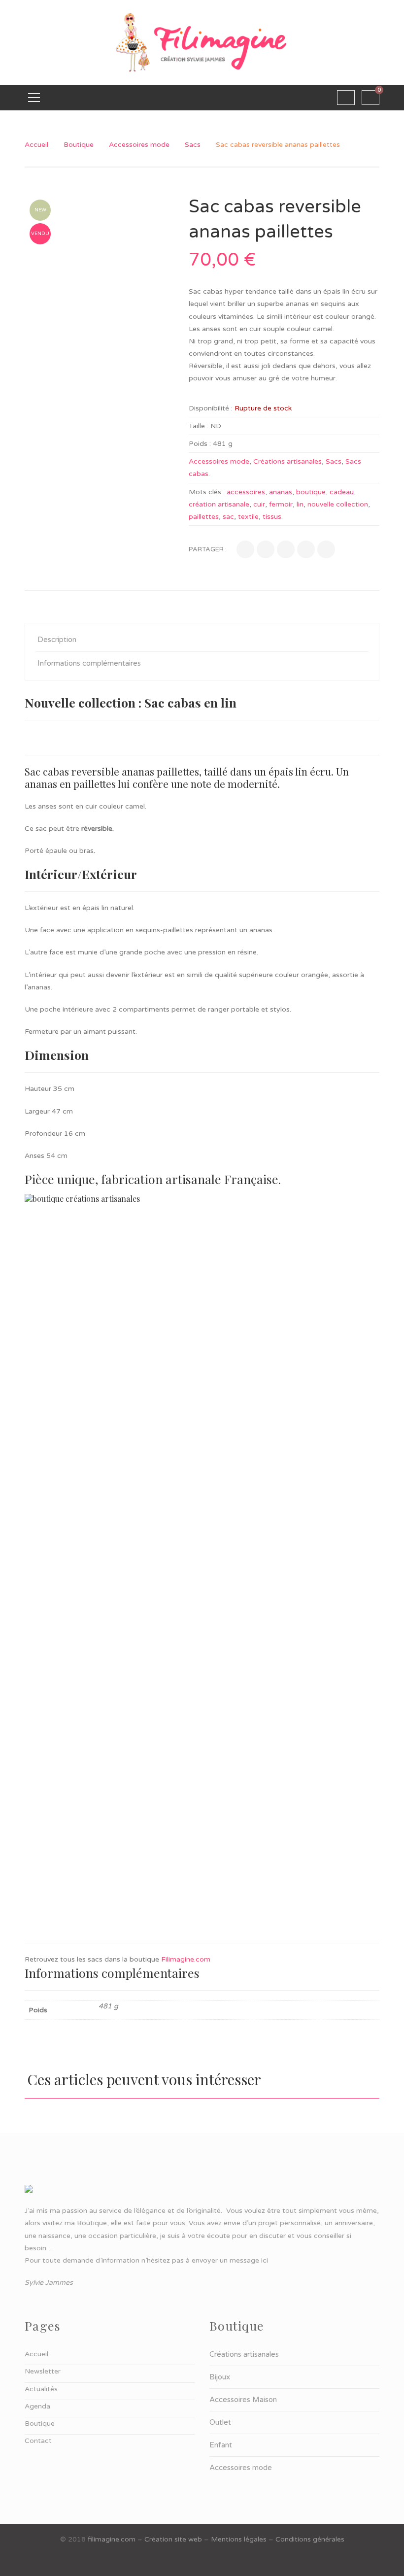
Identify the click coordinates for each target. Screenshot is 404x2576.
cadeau (342, 492)
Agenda (37, 2406)
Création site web (173, 2539)
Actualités (41, 2389)
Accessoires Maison (243, 2400)
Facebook (202, 2561)
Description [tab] (57, 640)
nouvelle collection (338, 504)
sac (228, 517)
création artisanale (219, 504)
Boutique (79, 145)
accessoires (246, 492)
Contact (38, 2441)
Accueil (36, 145)
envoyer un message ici (230, 2260)
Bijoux (220, 2377)
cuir (259, 504)
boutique (311, 492)
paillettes (204, 517)
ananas (281, 492)
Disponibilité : (211, 408)
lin (300, 504)
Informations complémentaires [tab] (89, 663)
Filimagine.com (186, 1959)
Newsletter (43, 2371)
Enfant (221, 2445)
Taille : (199, 426)
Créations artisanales (287, 461)
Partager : (208, 549)
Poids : (200, 444)
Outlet (220, 2422)
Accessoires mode (139, 145)
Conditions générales (310, 2539)
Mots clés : (207, 492)
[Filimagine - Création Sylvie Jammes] (202, 42)
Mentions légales (239, 2539)
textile (248, 517)
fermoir (281, 504)
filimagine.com (112, 2539)
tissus (272, 517)
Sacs (193, 145)
